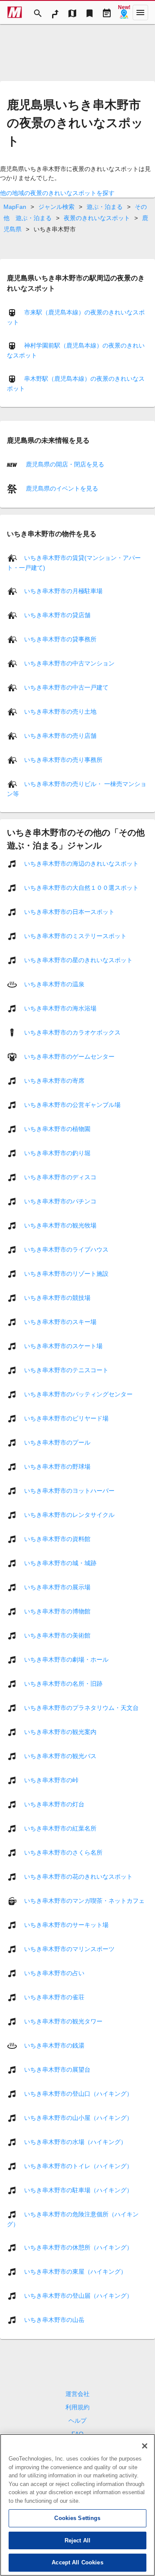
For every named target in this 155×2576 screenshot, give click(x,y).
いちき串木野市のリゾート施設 (66, 1274)
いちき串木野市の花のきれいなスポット (78, 1877)
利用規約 (77, 2407)
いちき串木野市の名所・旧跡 (63, 1684)
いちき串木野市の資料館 (57, 1539)
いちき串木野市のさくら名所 (63, 1852)
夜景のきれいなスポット (97, 218)
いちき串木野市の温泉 (54, 984)
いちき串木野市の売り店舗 (60, 736)
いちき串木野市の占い (54, 1973)
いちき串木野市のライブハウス (66, 1249)
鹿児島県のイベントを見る (61, 488)
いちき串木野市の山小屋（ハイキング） (78, 2118)
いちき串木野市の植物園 (57, 1129)
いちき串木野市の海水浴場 (60, 1008)
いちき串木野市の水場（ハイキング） (75, 2142)
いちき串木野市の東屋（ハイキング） (75, 2271)
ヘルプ (77, 2421)
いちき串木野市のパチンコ (60, 1201)
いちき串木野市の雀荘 (54, 1997)
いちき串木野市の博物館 (57, 1611)
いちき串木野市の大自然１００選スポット (81, 888)
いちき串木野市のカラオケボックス (72, 1032)
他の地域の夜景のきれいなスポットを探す (57, 193)
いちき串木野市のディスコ (60, 1177)
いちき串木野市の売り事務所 (63, 760)
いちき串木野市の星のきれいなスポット (78, 960)
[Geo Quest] (124, 12)
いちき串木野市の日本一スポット (69, 912)
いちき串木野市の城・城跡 (60, 1563)
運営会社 (77, 2394)
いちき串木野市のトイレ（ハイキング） (78, 2166)
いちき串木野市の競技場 (57, 1298)
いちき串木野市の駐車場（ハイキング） (78, 2190)
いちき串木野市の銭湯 (54, 2045)
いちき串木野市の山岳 (54, 2320)
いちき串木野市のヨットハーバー (69, 1491)
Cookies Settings (77, 2518)
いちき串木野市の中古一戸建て (66, 687)
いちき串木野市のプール (57, 1442)
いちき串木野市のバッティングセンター (78, 1394)
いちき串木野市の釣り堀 (57, 1153)
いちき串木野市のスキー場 (60, 1322)
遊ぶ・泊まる (105, 207)
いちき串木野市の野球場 (57, 1467)
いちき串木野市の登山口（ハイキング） (78, 2094)
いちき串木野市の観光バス (60, 1756)
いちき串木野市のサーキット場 (66, 1925)
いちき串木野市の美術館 (57, 1635)
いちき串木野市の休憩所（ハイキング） (78, 2247)
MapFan (15, 207)
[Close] (145, 2446)
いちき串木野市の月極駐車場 (63, 591)
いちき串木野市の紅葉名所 (60, 1828)
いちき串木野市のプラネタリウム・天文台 (81, 1708)
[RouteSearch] (55, 12)
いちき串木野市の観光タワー (63, 2021)
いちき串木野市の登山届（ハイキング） (78, 2296)
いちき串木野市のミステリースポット (75, 936)
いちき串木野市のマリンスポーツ (69, 1949)
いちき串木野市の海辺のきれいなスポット (81, 864)
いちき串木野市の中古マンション (69, 663)
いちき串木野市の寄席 (54, 1081)
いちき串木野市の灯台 (54, 1804)
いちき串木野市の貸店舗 (57, 615)
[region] (77, 2505)
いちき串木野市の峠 (51, 1780)
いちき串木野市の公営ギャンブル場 (72, 1105)
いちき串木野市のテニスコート (66, 1370)
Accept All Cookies (77, 2562)
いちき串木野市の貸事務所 (60, 639)
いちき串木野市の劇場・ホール (66, 1659)
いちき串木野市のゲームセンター (69, 1057)
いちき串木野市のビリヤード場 (66, 1418)
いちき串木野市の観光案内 (60, 1732)
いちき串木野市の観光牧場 (60, 1225)
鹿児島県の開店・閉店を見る (64, 464)
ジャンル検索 (56, 207)
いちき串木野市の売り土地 (60, 712)
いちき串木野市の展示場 (57, 1587)
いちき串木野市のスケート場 (63, 1346)
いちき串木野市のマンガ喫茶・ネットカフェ (84, 1901)
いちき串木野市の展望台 (57, 2070)
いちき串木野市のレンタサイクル (69, 1515)
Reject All (77, 2540)
